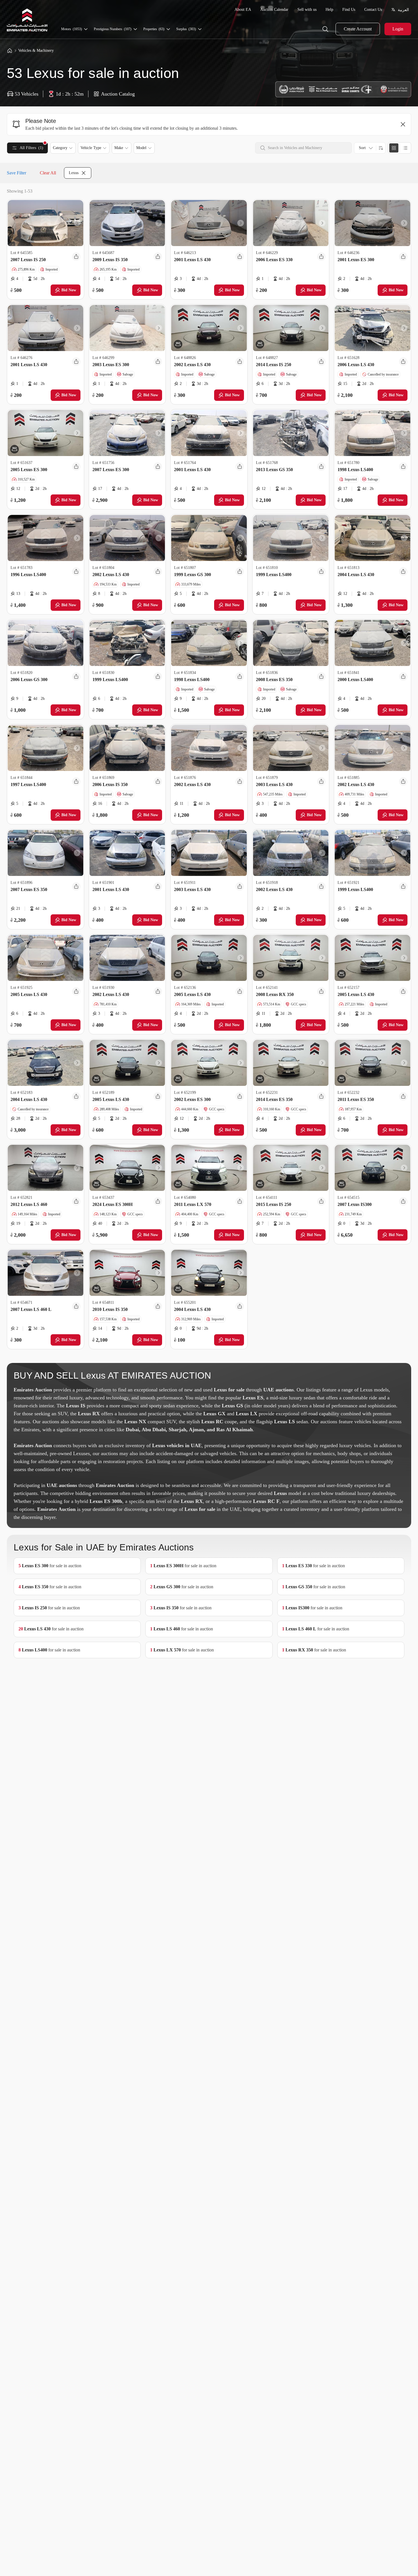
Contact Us (373, 10)
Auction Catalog (118, 94)
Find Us (349, 10)
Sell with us (307, 10)
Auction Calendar (274, 10)
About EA (243, 10)
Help (329, 10)
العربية (403, 10)
